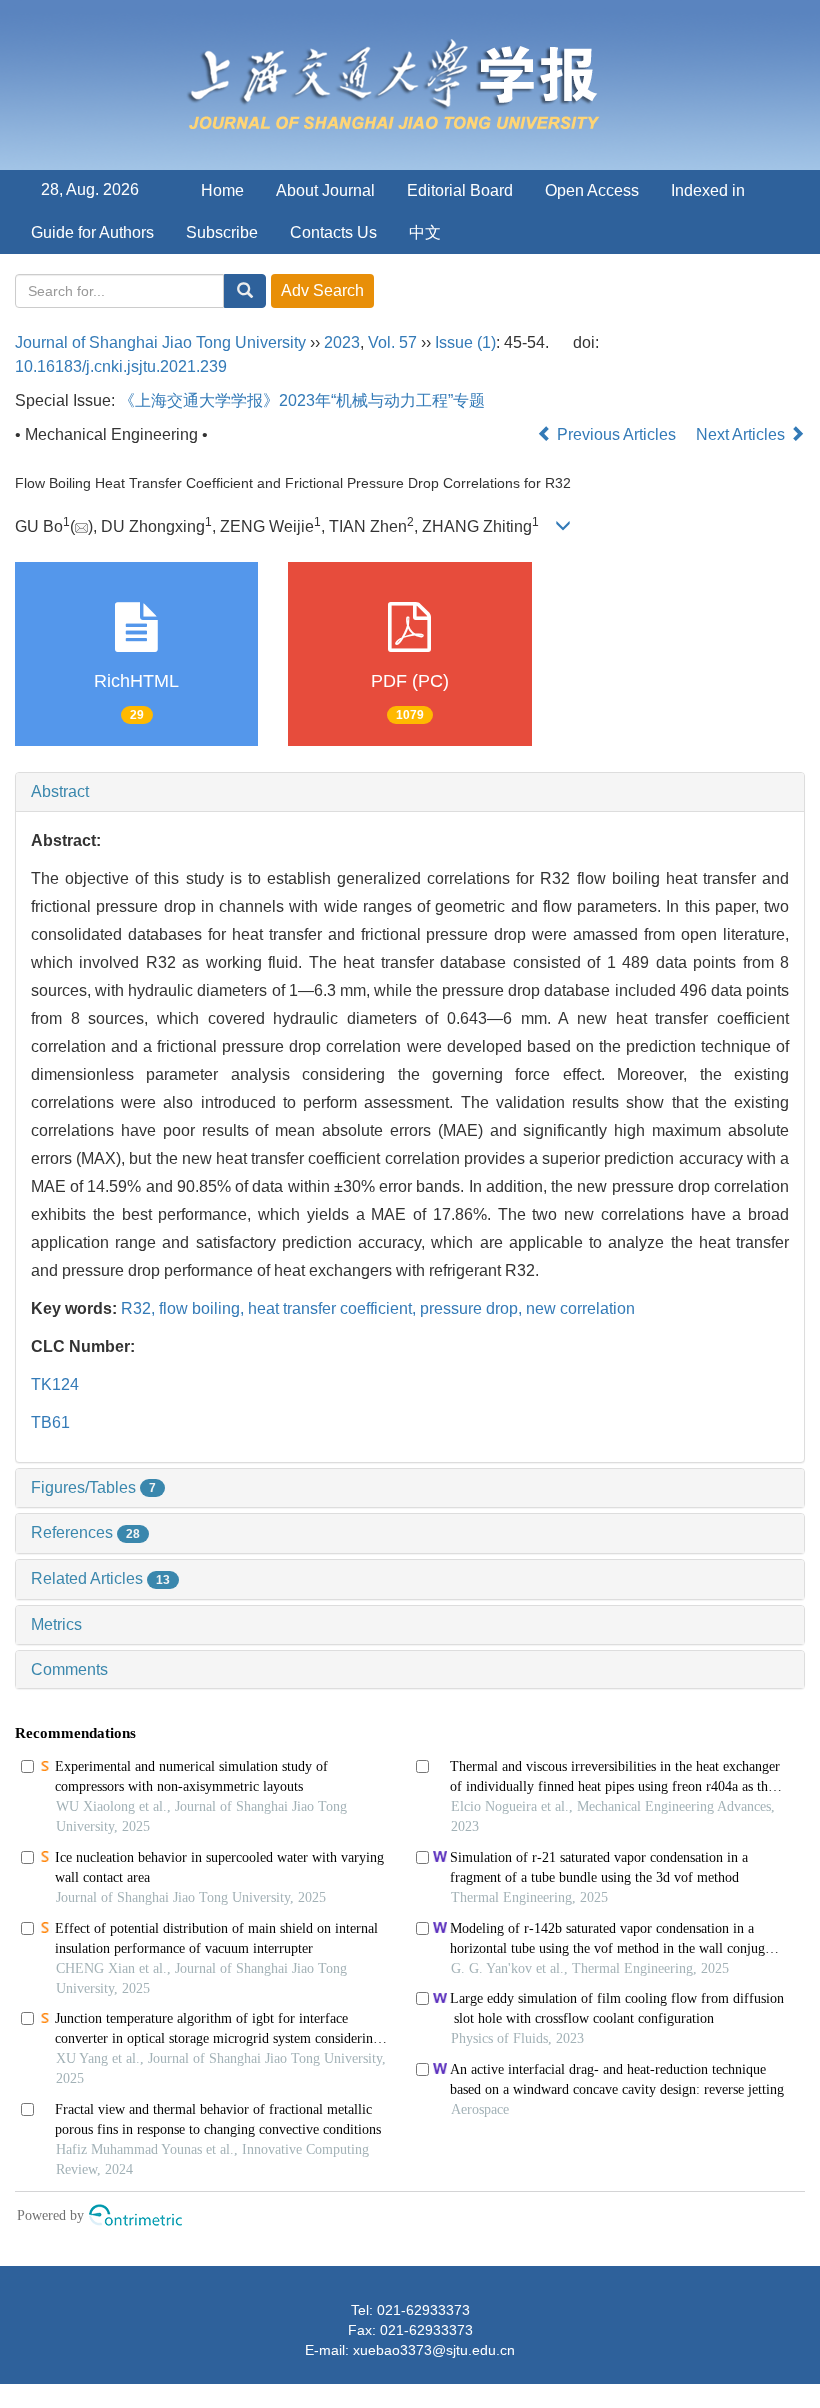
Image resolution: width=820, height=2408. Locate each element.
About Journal (325, 190)
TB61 (50, 1422)
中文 (425, 232)
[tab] (410, 792)
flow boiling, (203, 1308)
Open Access (592, 190)
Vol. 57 (392, 342)
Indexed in (708, 190)
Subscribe (222, 232)
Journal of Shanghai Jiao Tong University (160, 342)
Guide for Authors (92, 232)
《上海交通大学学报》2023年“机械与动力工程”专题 (302, 400)
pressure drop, (473, 1308)
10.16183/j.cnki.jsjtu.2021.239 (121, 366)
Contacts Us (333, 232)
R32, (140, 1308)
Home (222, 190)
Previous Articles (616, 434)
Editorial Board (460, 190)
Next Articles (742, 434)
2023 (342, 342)
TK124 (55, 1384)
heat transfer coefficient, (334, 1308)
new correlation (580, 1308)
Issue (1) (465, 342)
